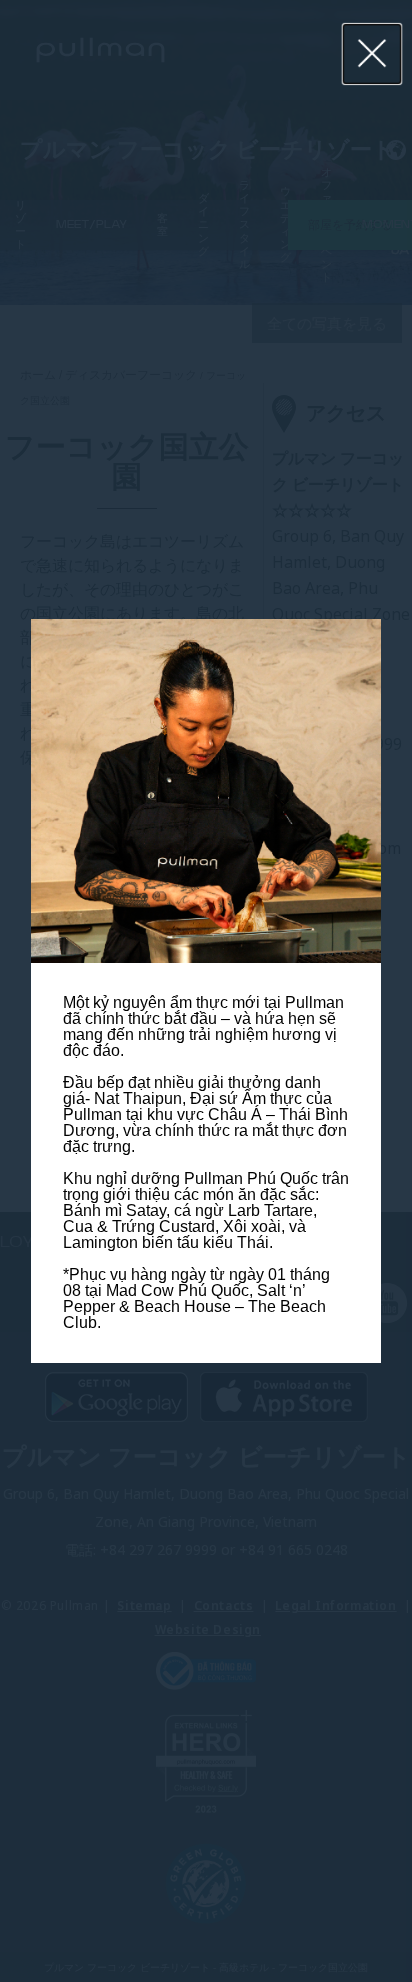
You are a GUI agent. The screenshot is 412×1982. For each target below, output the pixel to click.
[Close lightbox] (372, 54)
